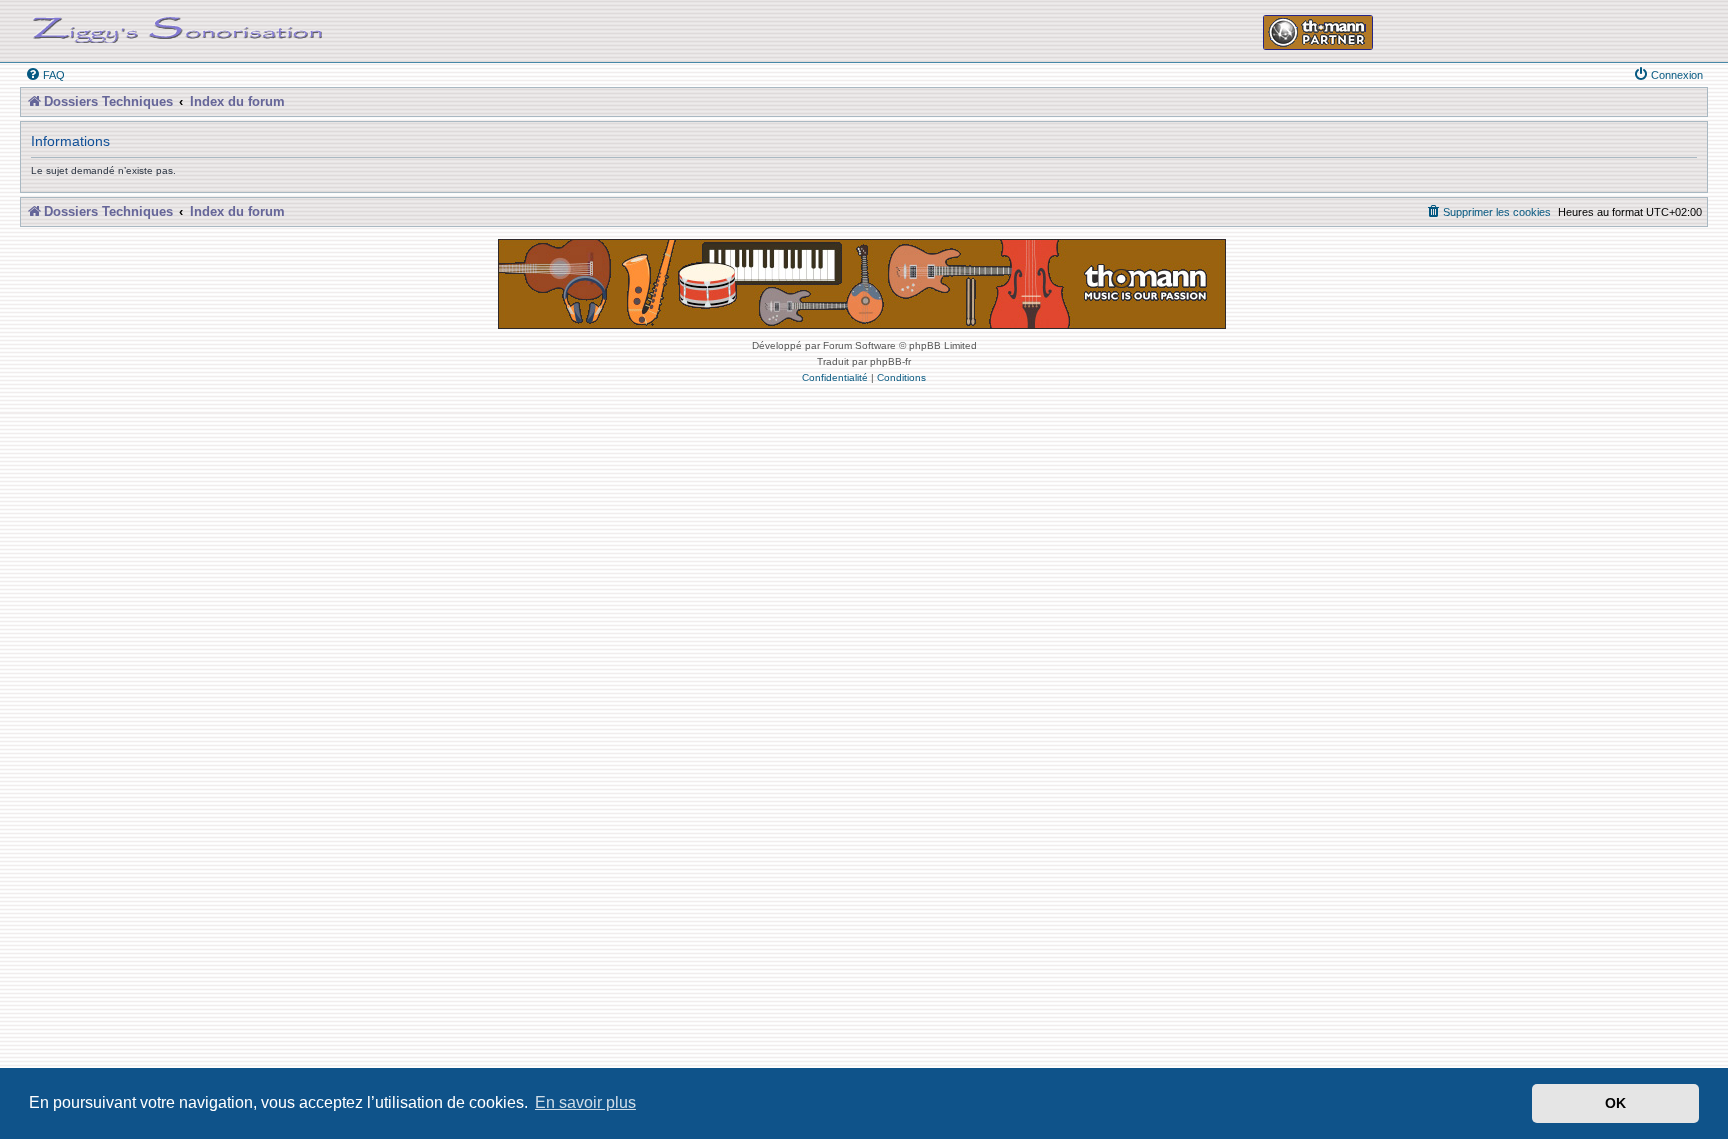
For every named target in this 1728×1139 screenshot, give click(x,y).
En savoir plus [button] (585, 1102)
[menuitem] (45, 75)
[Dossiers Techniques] (178, 26)
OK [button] (1615, 1103)
